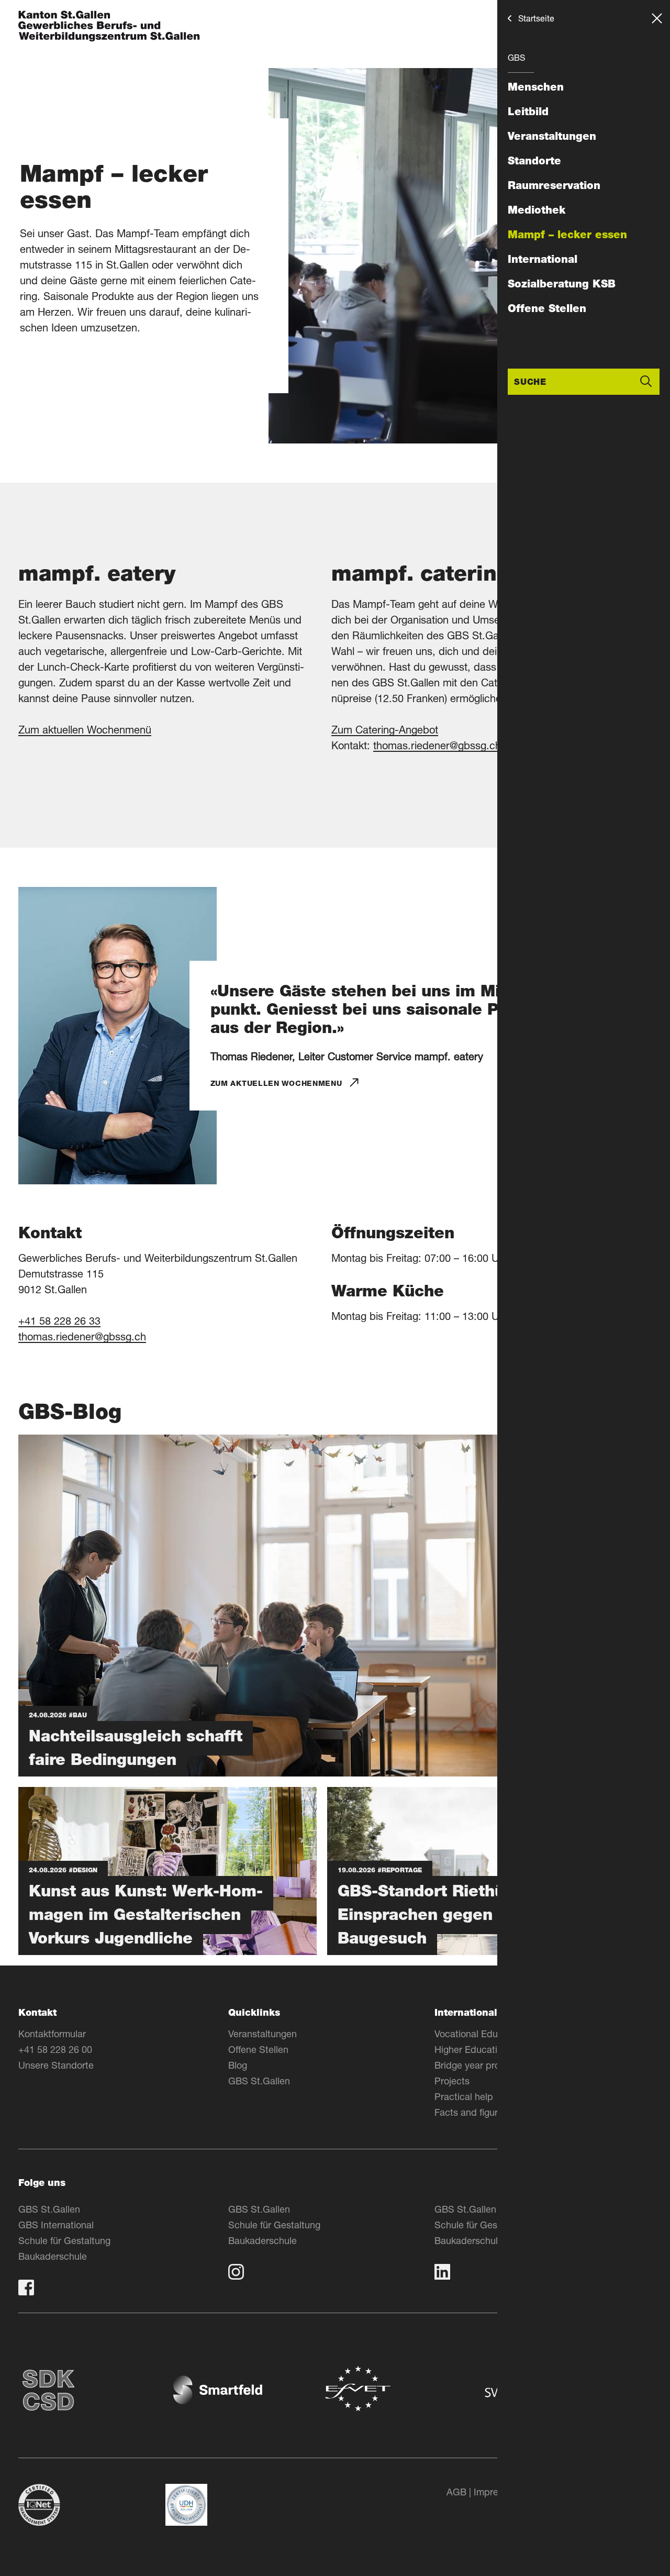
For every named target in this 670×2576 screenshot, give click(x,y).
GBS (516, 57)
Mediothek (537, 210)
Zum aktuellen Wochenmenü (85, 730)
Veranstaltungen (552, 136)
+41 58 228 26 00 (55, 2049)
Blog (238, 2065)
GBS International (56, 2225)
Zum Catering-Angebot (385, 730)
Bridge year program (478, 2065)
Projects (452, 2081)
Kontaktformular (52, 2034)
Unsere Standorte (56, 2065)
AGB (456, 2492)
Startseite (536, 18)
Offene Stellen (547, 308)
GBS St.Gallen (259, 2081)
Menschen (536, 87)
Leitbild (528, 112)
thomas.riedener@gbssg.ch (437, 745)
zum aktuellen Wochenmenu (276, 1083)
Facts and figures (471, 2112)
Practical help (464, 2096)
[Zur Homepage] (109, 27)
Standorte (534, 161)
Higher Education (471, 2049)
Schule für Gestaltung (64, 2240)
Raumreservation (554, 185)
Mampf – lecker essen (567, 235)
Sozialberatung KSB (562, 284)
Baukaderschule (53, 2256)
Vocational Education (479, 2034)
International (543, 259)
